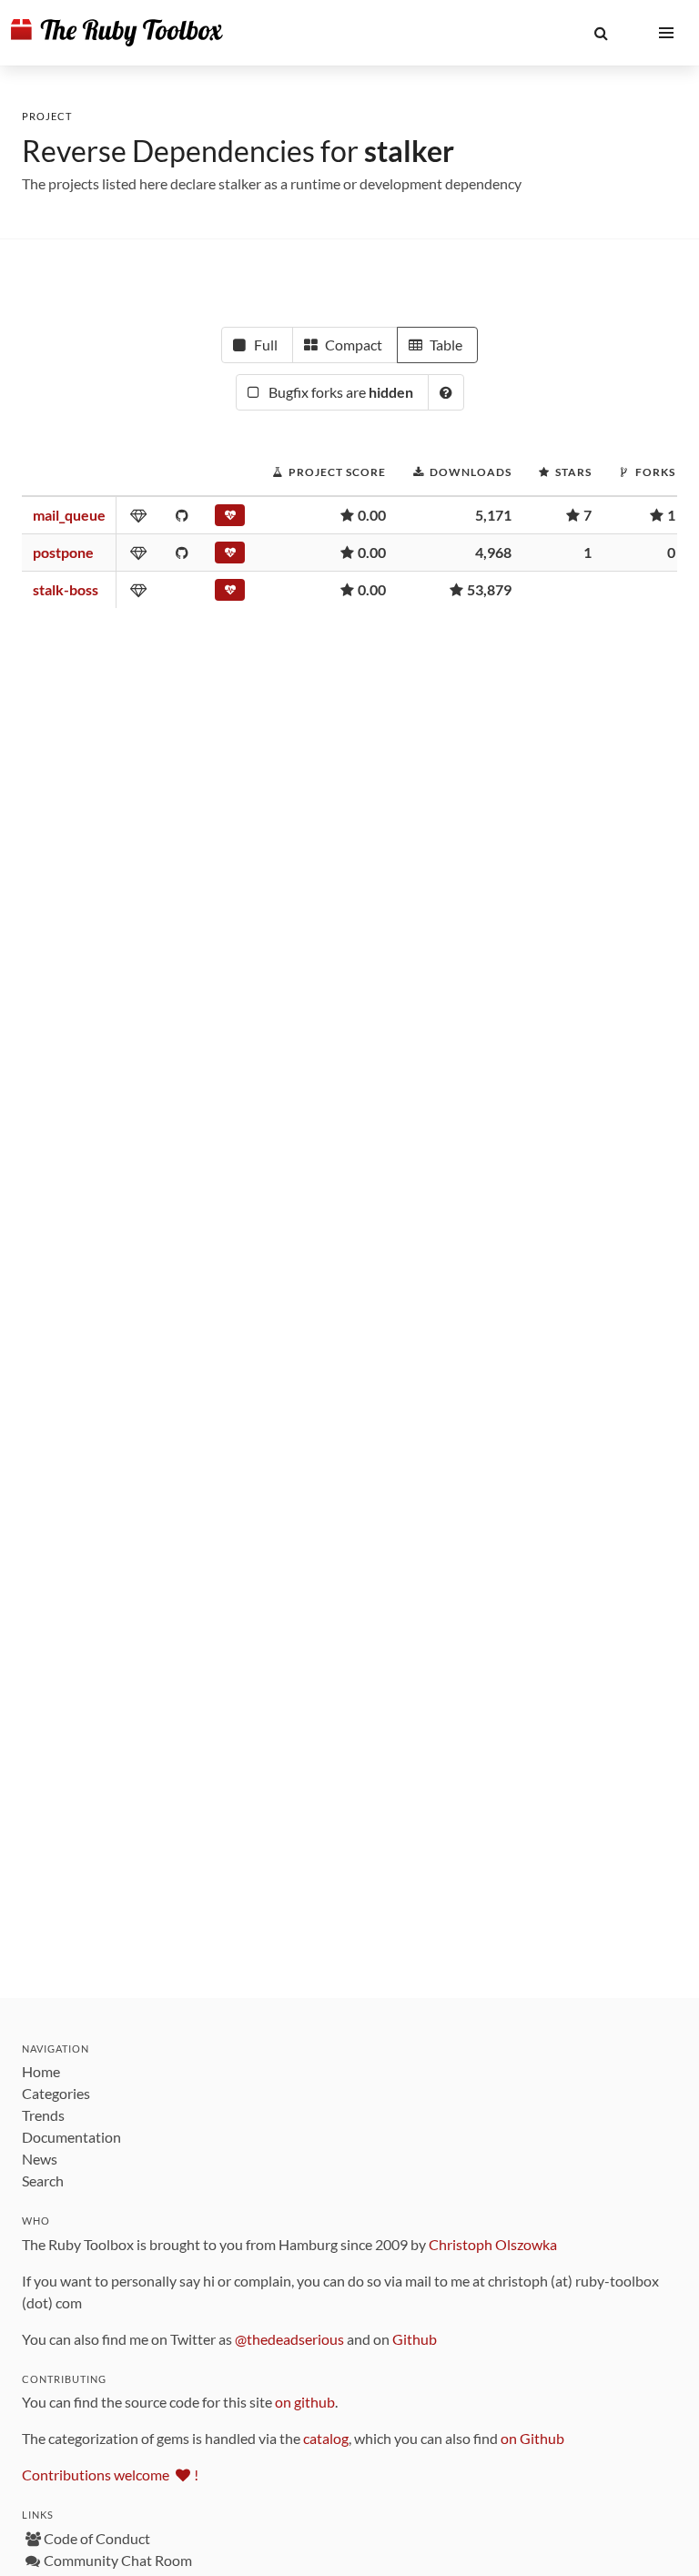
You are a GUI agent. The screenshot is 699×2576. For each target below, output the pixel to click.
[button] (601, 33)
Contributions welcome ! (110, 2475)
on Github (532, 2438)
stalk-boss (66, 589)
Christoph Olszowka (493, 2244)
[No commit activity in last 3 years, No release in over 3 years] (230, 519)
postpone (63, 552)
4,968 (493, 552)
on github (305, 2402)
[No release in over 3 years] (230, 593)
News (40, 2159)
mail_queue (69, 515)
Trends (43, 2115)
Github (415, 2339)
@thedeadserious (289, 2339)
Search (43, 2180)
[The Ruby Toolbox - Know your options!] (117, 33)
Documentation (71, 2137)
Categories (56, 2093)
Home (41, 2071)
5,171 (493, 515)
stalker (409, 151)
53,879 (489, 589)
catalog (326, 2438)
